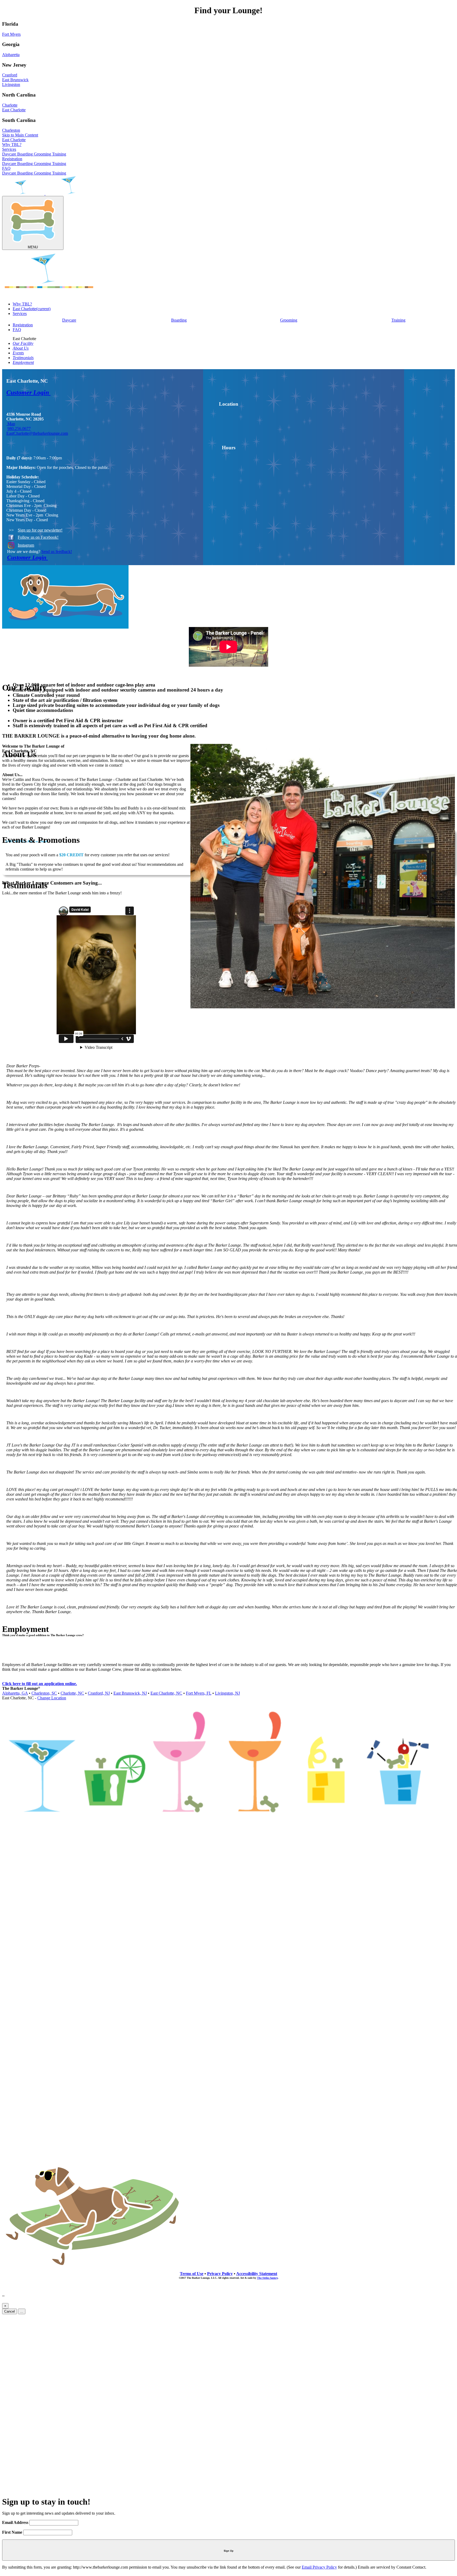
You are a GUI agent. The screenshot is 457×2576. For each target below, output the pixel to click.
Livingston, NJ (227, 1693)
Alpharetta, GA (15, 1693)
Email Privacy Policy (319, 2567)
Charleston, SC (44, 1693)
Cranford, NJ (99, 1693)
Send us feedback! (57, 552)
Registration (12, 159)
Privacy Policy (220, 2274)
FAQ (6, 168)
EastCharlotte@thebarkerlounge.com (37, 433)
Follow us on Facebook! (38, 537)
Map (11, 424)
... (22, 2311)
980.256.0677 (19, 429)
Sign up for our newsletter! (40, 530)
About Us (21, 348)
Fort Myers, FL (199, 1693)
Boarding (26, 154)
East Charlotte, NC (166, 1693)
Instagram (26, 545)
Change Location (52, 1698)
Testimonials (23, 358)
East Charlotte (14, 140)
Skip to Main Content (20, 135)
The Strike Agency (267, 2278)
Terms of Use (192, 2274)
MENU (33, 247)
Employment (23, 362)
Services (9, 149)
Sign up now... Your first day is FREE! (47, 674)
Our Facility (23, 343)
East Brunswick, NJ (130, 1693)
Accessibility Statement (257, 2274)
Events (18, 353)
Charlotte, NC (72, 1693)
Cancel (10, 2311)
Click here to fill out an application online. (40, 1684)
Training (59, 154)
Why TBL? (12, 145)
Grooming (43, 154)
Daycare (10, 154)
